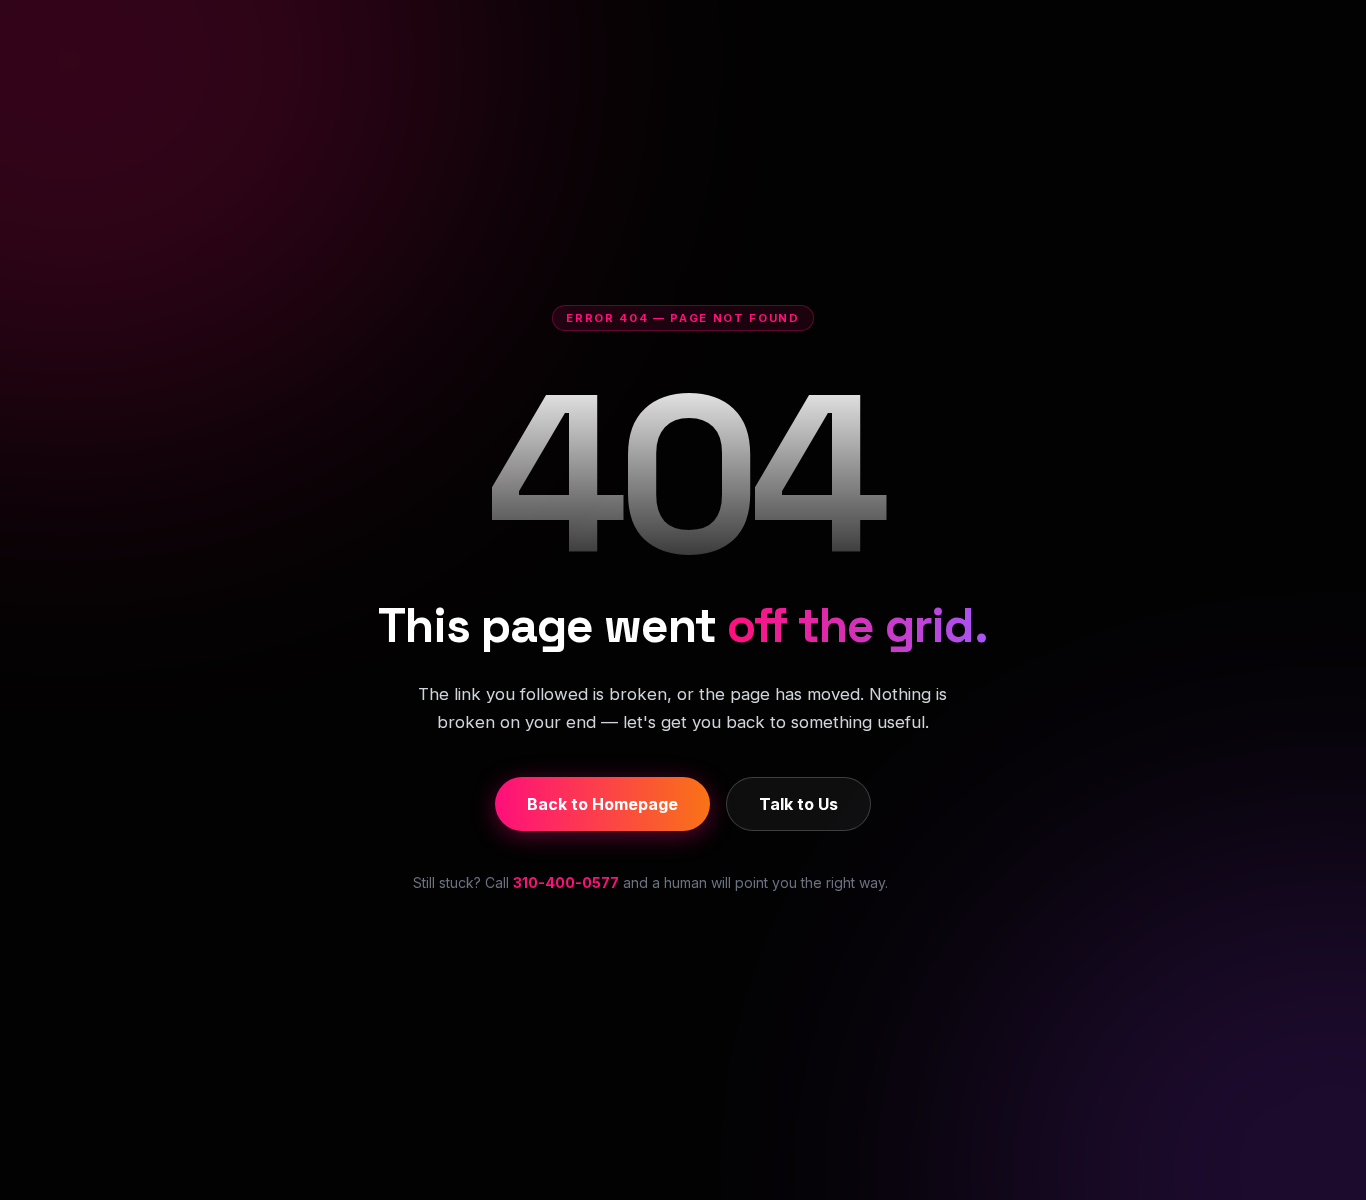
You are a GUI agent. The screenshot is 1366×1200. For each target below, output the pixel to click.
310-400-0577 (566, 882)
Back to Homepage (602, 804)
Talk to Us (798, 804)
